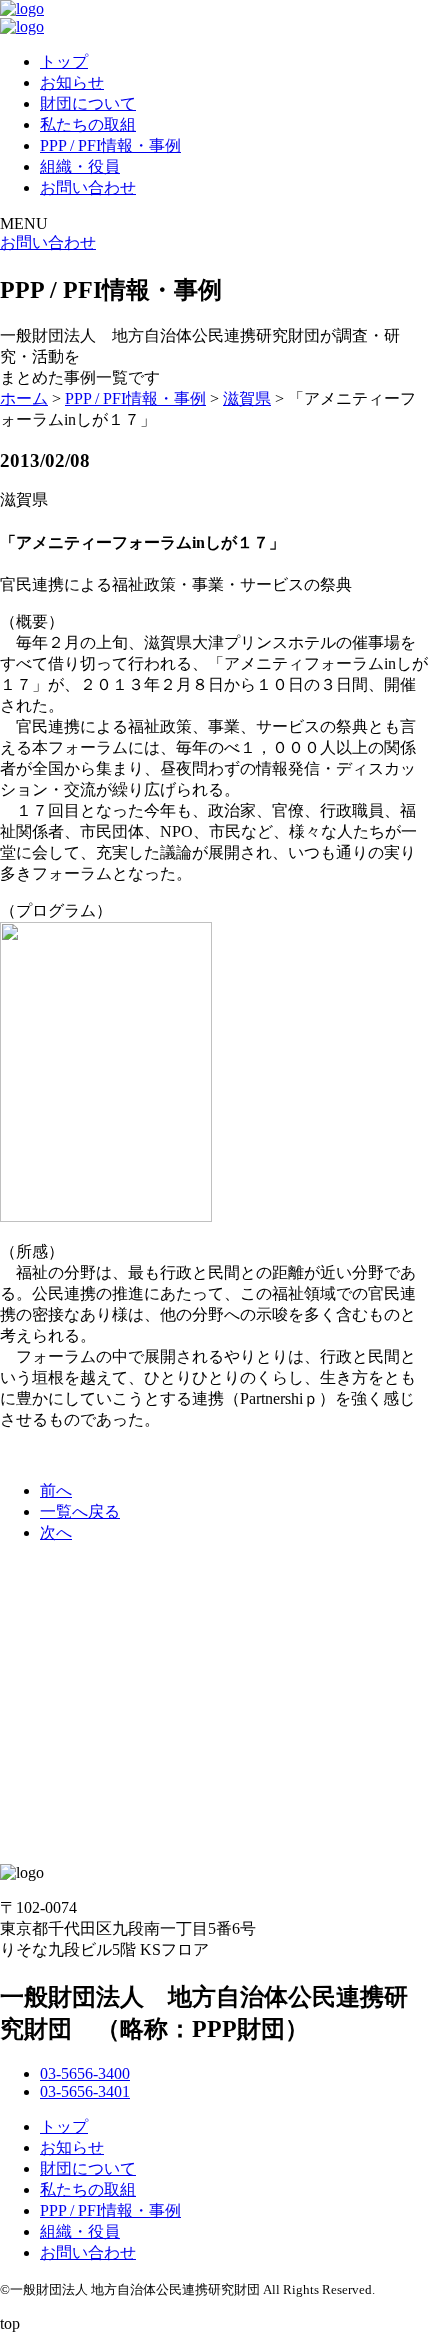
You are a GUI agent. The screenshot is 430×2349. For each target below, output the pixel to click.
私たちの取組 (88, 124)
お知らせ (72, 82)
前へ (56, 1490)
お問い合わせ (88, 187)
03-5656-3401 (85, 2091)
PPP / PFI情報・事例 (110, 145)
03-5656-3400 (85, 2073)
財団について (88, 103)
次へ (56, 1532)
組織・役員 (80, 166)
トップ (64, 61)
